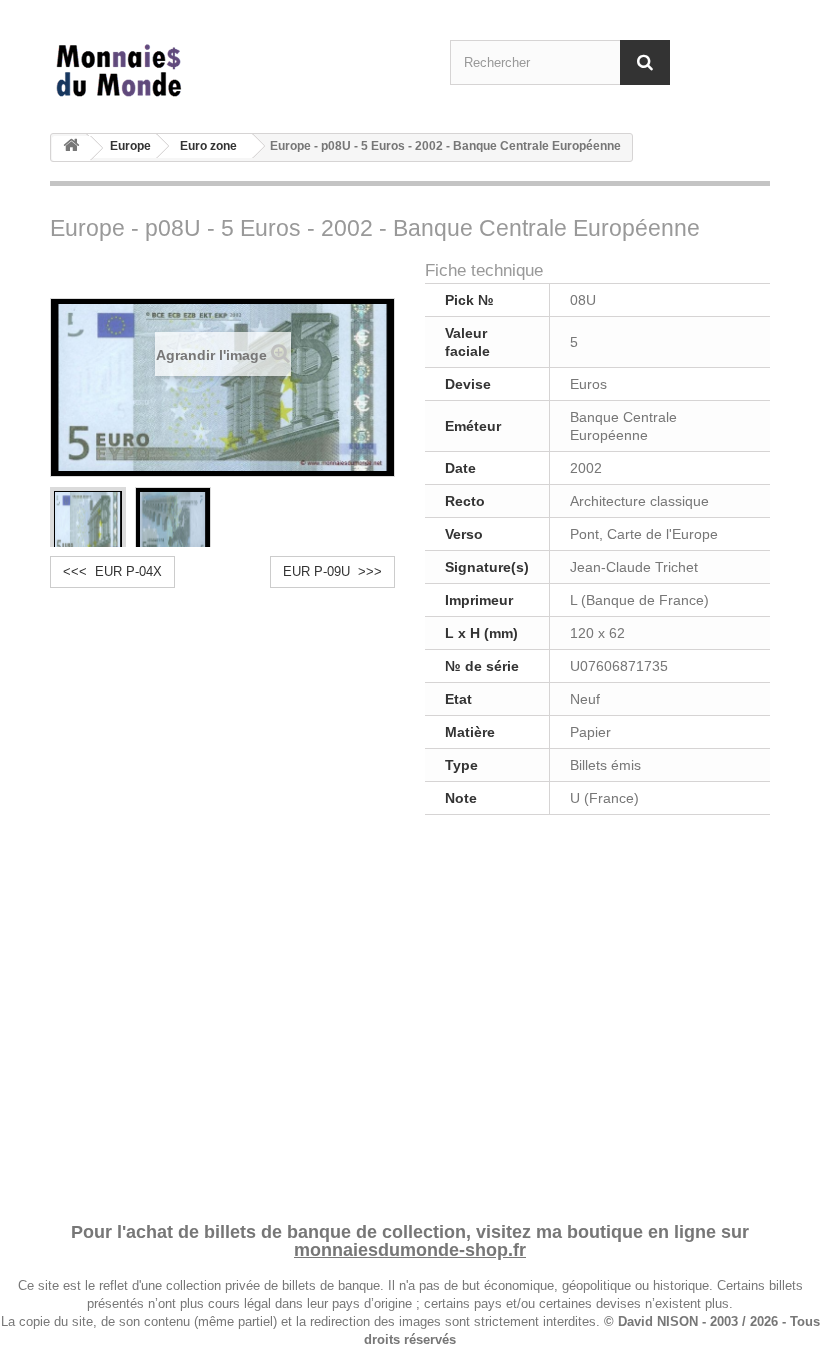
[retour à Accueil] (71, 148)
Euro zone (208, 146)
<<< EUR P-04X (112, 571)
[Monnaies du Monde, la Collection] (160, 71)
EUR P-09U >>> (332, 571)
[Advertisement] (410, 1015)
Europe (130, 146)
